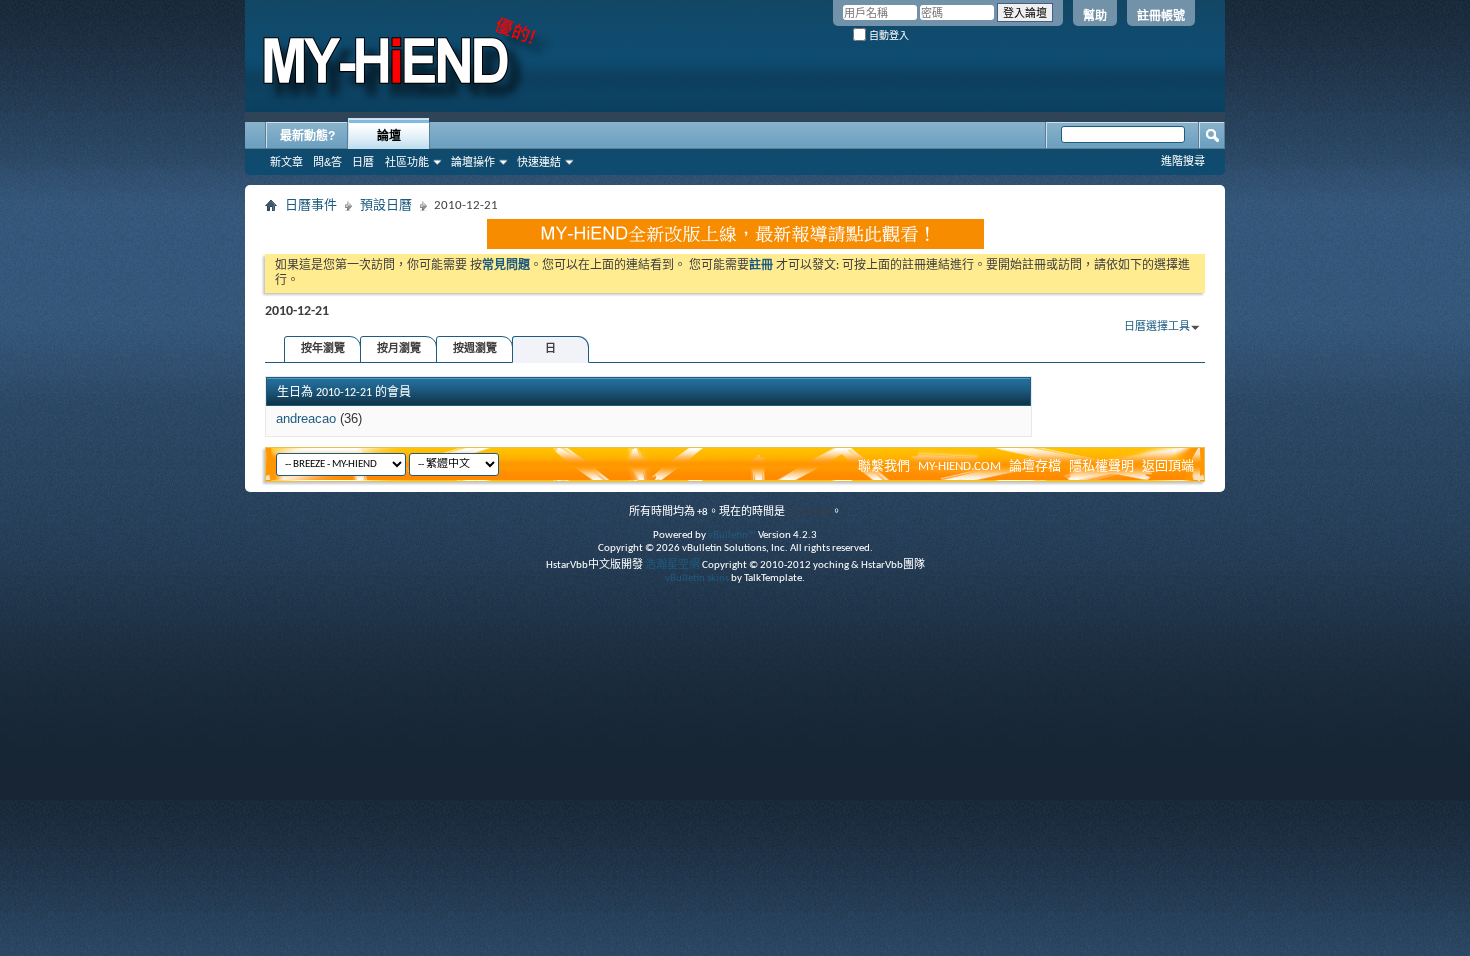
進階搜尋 (1183, 161)
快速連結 (539, 162)
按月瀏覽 (399, 349)
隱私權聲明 (1101, 466)
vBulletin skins (697, 578)
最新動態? (307, 136)
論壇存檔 (1035, 466)
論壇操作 (473, 162)
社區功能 (407, 162)
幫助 (1095, 16)
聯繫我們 (884, 466)
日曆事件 (311, 205)
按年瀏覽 (323, 349)
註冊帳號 (1161, 16)
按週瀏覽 (475, 349)
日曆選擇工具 (1157, 327)
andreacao (306, 418)
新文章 (286, 162)
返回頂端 (1168, 466)
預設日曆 (386, 205)
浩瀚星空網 (672, 565)
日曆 (363, 162)
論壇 (389, 136)
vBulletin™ (732, 535)
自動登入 (887, 35)
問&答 (327, 162)
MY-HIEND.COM (959, 466)
